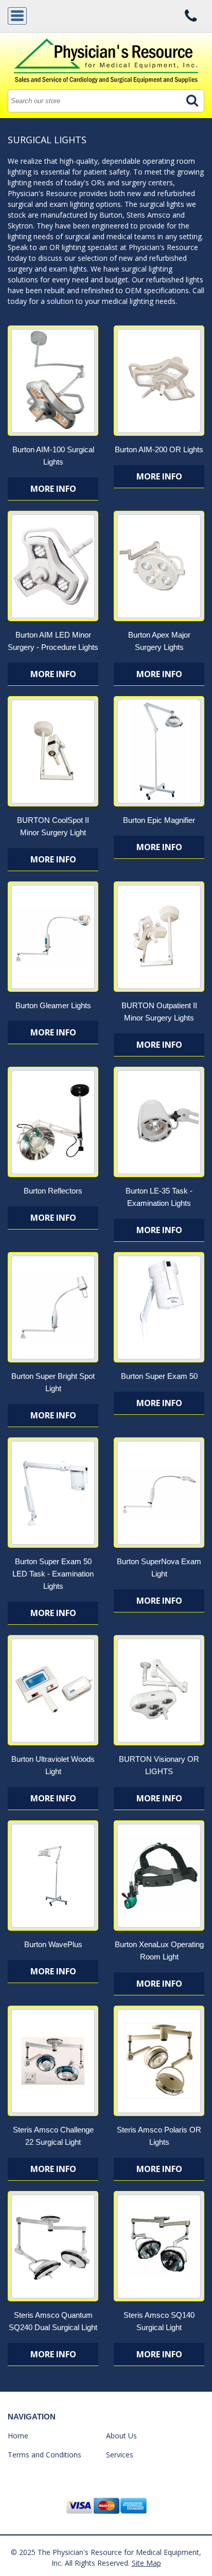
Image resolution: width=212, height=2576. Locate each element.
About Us (121, 2436)
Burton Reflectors (53, 1191)
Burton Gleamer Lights (53, 1005)
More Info (53, 489)
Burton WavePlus (53, 1944)
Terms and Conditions (45, 2455)
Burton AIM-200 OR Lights (159, 449)
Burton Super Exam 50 (159, 1376)
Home (18, 2436)
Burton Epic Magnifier (159, 820)
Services (120, 2455)
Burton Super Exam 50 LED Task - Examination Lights (53, 1574)
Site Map (146, 2563)
